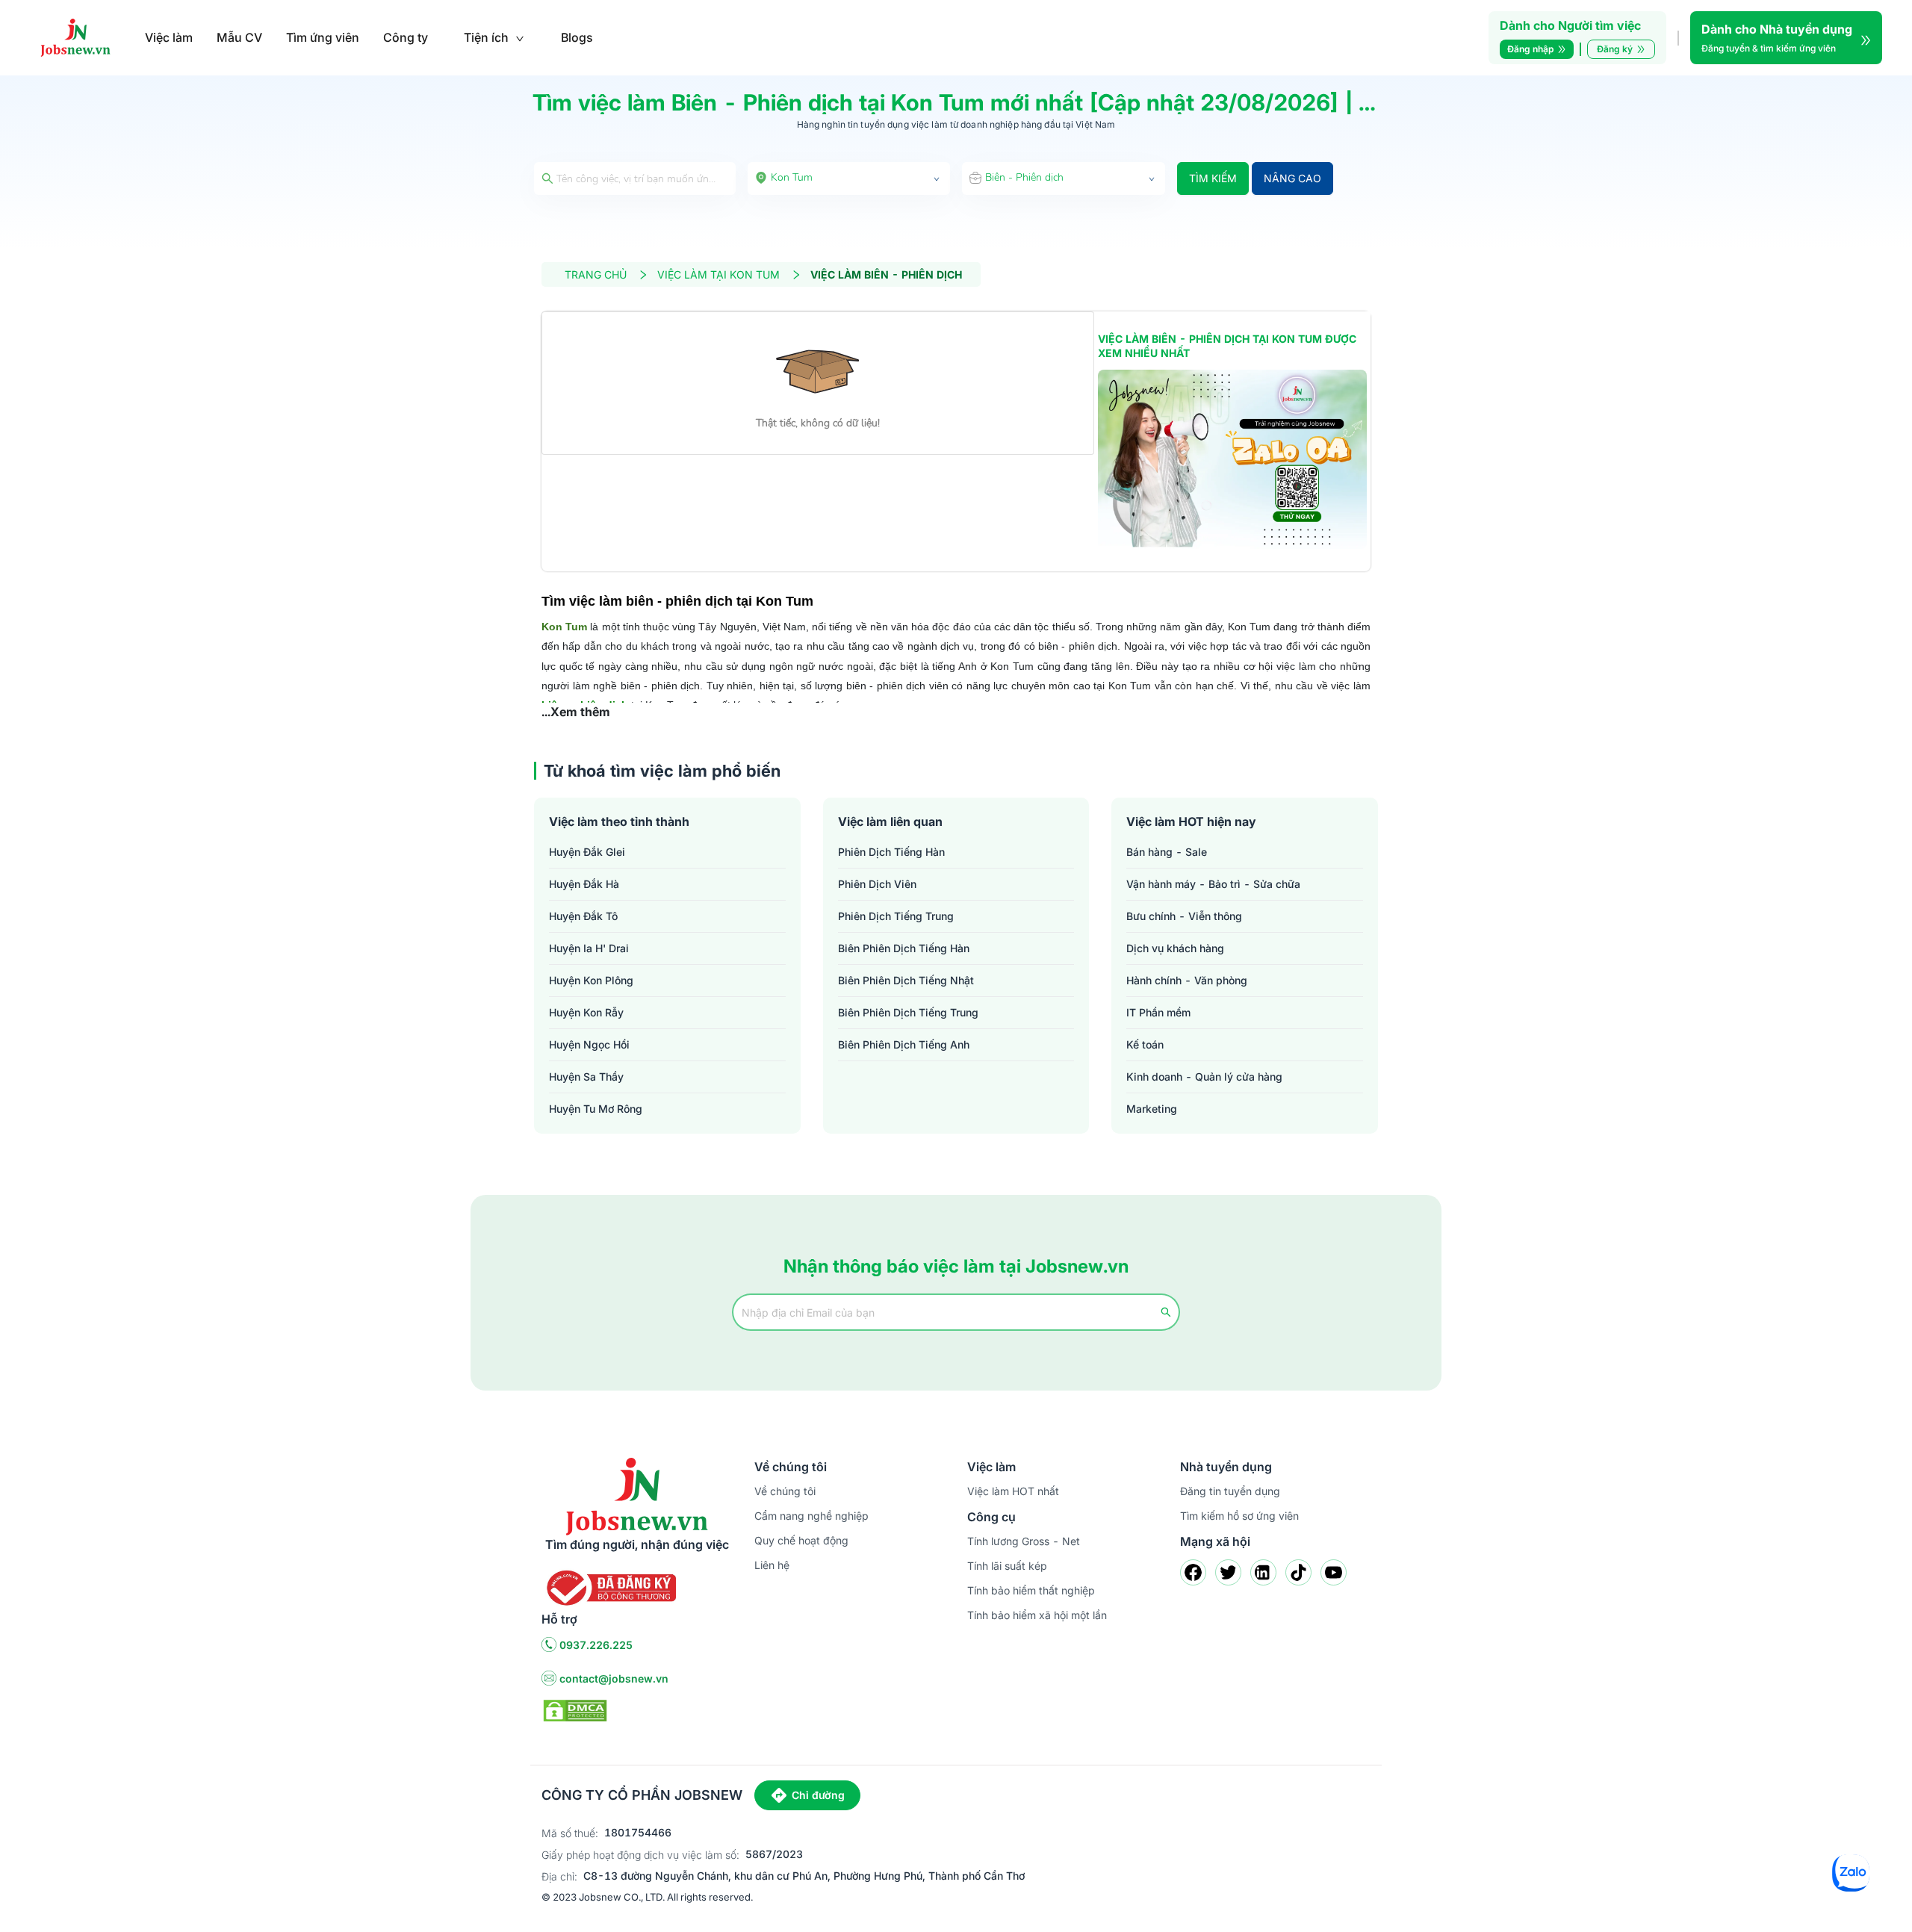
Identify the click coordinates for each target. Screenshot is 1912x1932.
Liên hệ (772, 1565)
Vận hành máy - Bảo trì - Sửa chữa (1213, 884)
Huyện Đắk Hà (584, 884)
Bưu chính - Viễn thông (1184, 916)
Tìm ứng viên (323, 37)
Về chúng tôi (785, 1491)
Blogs (577, 37)
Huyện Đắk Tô (583, 916)
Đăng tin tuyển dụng (1230, 1491)
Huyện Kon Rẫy (586, 1012)
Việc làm (169, 37)
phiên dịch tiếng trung (896, 916)
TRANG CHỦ (596, 274)
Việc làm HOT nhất (1013, 1491)
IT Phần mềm (1158, 1012)
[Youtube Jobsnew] (1334, 1572)
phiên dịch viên (877, 884)
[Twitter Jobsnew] (1228, 1572)
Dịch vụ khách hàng (1175, 948)
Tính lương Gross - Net (1024, 1541)
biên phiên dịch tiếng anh (904, 1044)
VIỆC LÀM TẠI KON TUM (718, 274)
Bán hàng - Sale (1167, 852)
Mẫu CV (239, 37)
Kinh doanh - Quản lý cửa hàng (1204, 1077)
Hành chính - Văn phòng (1187, 980)
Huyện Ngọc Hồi (589, 1044)
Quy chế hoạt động (801, 1540)
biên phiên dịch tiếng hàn (904, 948)
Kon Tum (564, 627)
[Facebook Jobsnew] (1193, 1572)
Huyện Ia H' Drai (589, 948)
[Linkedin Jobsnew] (1263, 1572)
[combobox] (849, 178)
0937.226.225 (596, 1645)
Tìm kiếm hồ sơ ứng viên (1239, 1516)
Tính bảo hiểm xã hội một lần (1037, 1615)
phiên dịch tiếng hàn (891, 852)
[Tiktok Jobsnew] (1298, 1572)
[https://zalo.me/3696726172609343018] (1232, 459)
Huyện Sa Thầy (586, 1077)
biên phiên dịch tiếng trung (908, 1012)
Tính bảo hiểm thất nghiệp (1031, 1590)
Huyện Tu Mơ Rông (596, 1109)
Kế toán (1145, 1044)
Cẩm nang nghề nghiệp (811, 1516)
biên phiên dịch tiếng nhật (906, 980)
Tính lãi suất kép (1007, 1566)
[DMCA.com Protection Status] (575, 1709)
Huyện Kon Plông (591, 980)
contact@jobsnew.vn (614, 1678)
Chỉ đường (818, 1795)
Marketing (1152, 1109)
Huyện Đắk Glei (587, 852)
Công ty (406, 37)
